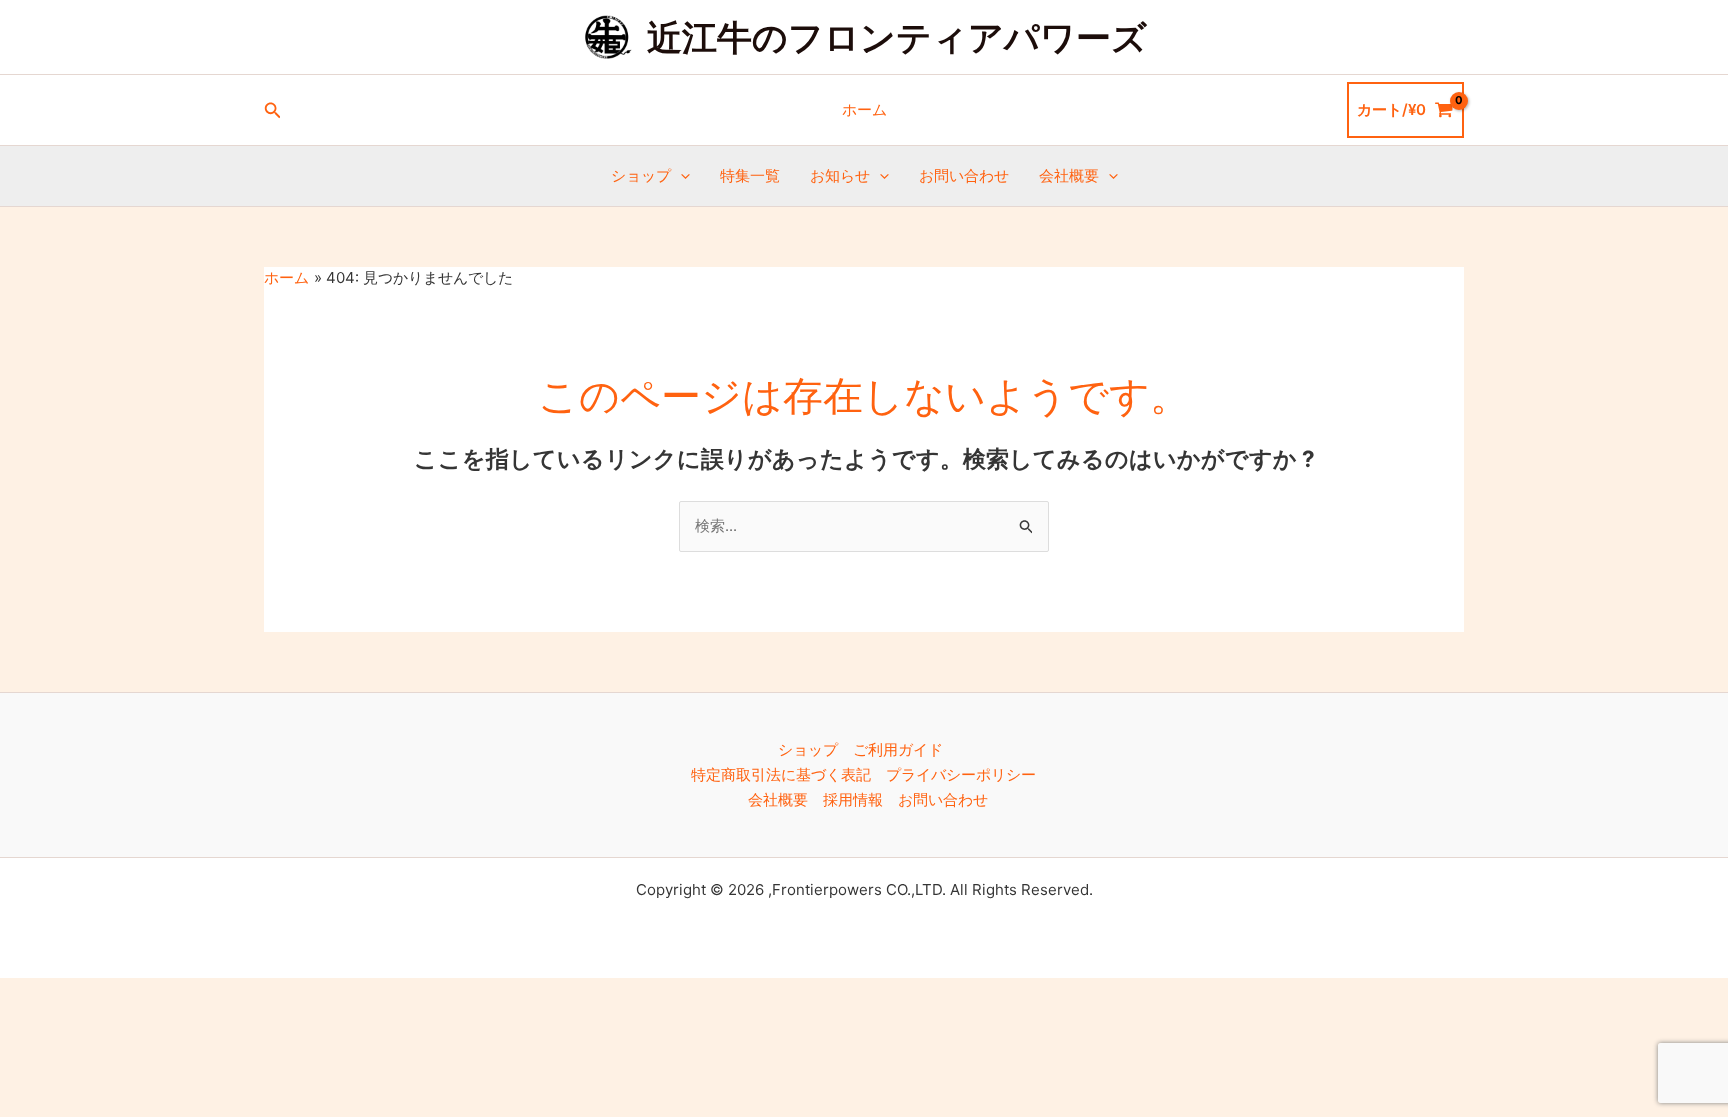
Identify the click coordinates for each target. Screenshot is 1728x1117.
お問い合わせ (964, 175)
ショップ (641, 175)
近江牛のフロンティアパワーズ (897, 37)
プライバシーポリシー (961, 774)
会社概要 (1069, 175)
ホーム (864, 109)
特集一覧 (750, 175)
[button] (273, 110)
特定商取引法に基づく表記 (781, 774)
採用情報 (853, 799)
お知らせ (840, 175)
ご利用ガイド (898, 749)
